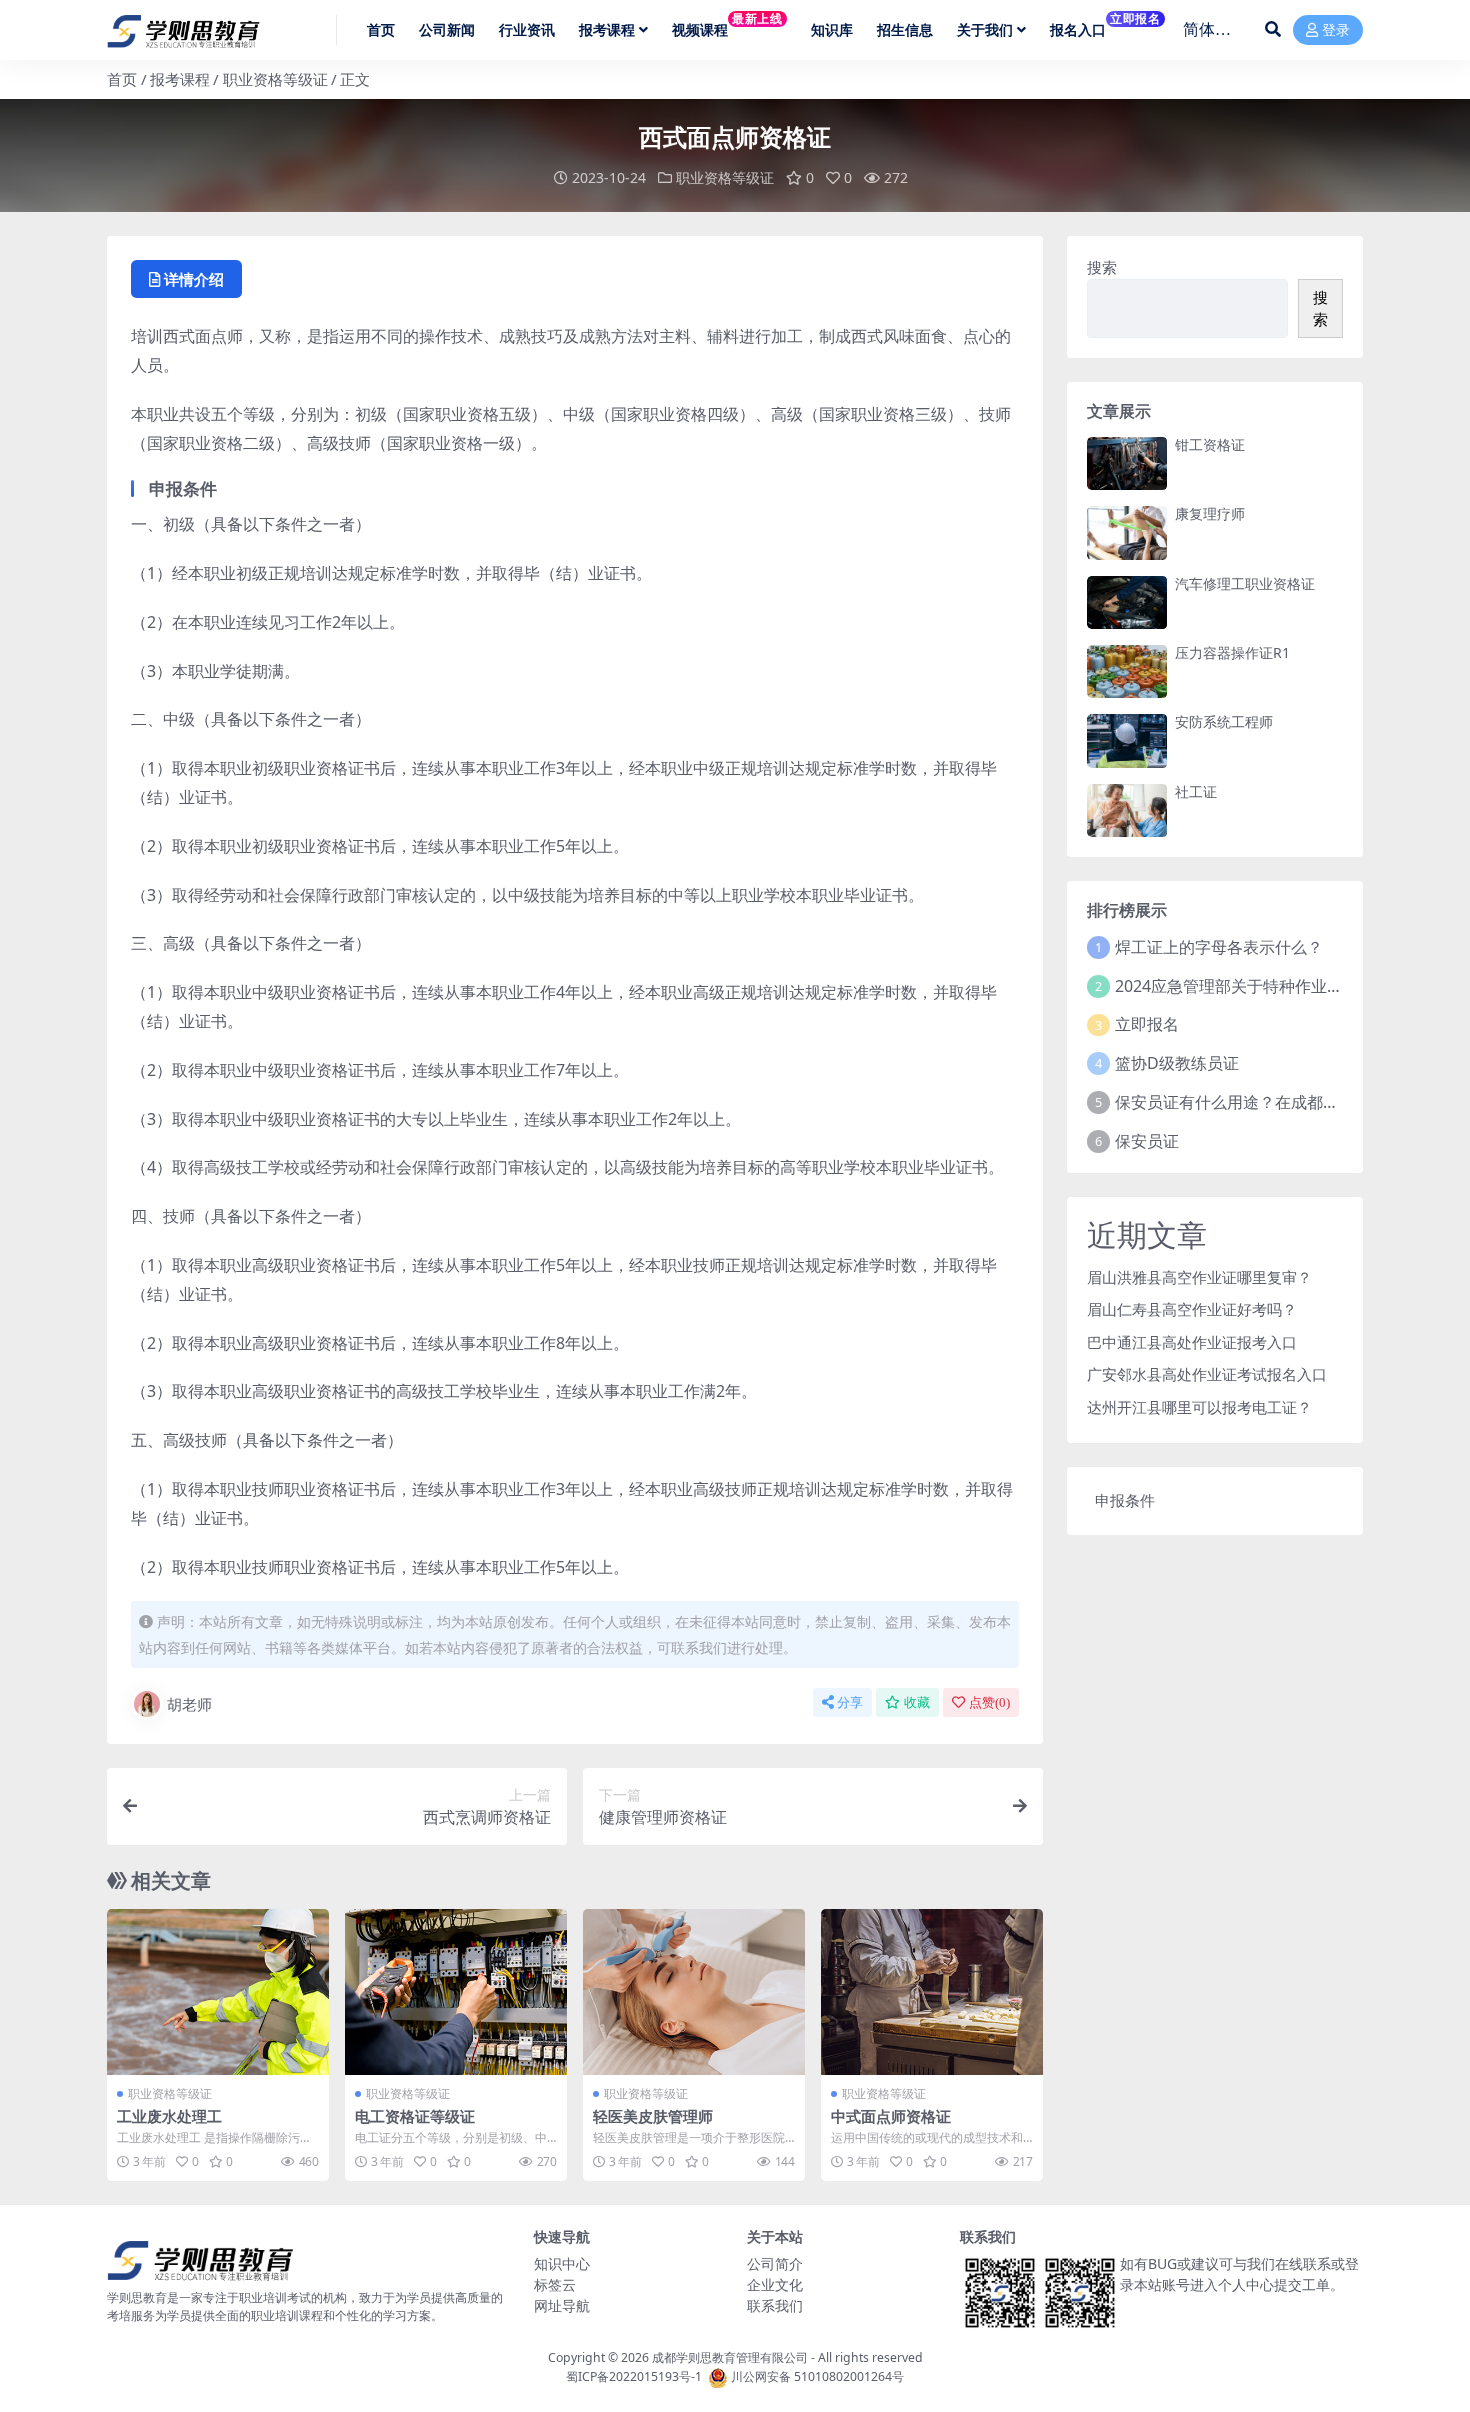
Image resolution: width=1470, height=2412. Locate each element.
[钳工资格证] (1127, 463)
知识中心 (562, 2263)
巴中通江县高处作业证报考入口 (1192, 1342)
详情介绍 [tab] (194, 279)
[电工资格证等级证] (456, 1992)
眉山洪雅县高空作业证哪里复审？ (1199, 1277)
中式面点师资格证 (891, 2116)
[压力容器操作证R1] (1127, 671)
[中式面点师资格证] (932, 1992)
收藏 (917, 1702)
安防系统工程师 (1224, 721)
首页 (122, 79)
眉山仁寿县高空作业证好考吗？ (1192, 1309)
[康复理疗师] (1127, 532)
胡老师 (189, 1704)
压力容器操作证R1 (1232, 652)
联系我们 (775, 2305)
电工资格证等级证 (415, 2116)
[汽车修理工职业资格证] (1127, 602)
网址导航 (562, 2305)
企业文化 (775, 2284)
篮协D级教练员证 (1177, 1063)
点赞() (989, 1702)
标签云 (555, 2284)
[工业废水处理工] (218, 1992)
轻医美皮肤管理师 (653, 2116)
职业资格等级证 (275, 79)
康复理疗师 (1210, 513)
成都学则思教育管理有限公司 (730, 2357)
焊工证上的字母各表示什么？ (1219, 947)
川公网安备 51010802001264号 (817, 2376)
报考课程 (180, 79)
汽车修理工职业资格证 (1245, 583)
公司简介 (775, 2263)
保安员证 (1147, 1141)
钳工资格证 (1210, 444)
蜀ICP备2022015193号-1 (634, 2376)
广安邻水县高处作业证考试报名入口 (1207, 1374)
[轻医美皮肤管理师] (694, 1992)
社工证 (1196, 791)
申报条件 (1125, 1500)
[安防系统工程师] (1127, 740)
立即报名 (1147, 1024)
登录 (1336, 30)
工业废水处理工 (169, 2116)
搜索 (1102, 267)
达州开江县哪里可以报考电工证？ (1199, 1407)
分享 (850, 1702)
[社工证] (1127, 810)
